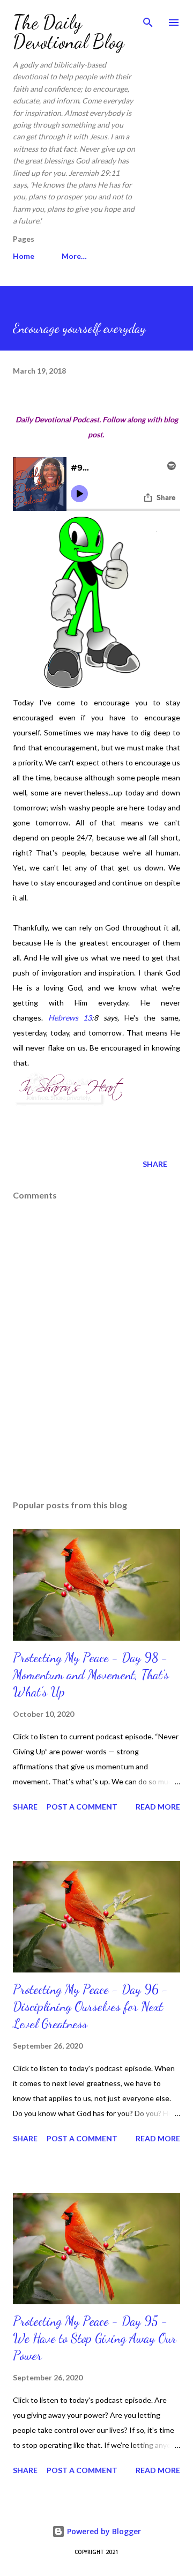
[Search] (148, 19)
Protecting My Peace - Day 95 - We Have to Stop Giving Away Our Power (95, 2338)
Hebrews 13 (70, 1018)
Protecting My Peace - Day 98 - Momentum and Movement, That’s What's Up (91, 1675)
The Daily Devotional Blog (69, 32)
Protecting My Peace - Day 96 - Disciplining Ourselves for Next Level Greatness (91, 2007)
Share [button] (155, 1164)
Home (24, 256)
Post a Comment (82, 1807)
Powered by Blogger (103, 2531)
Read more (158, 1807)
